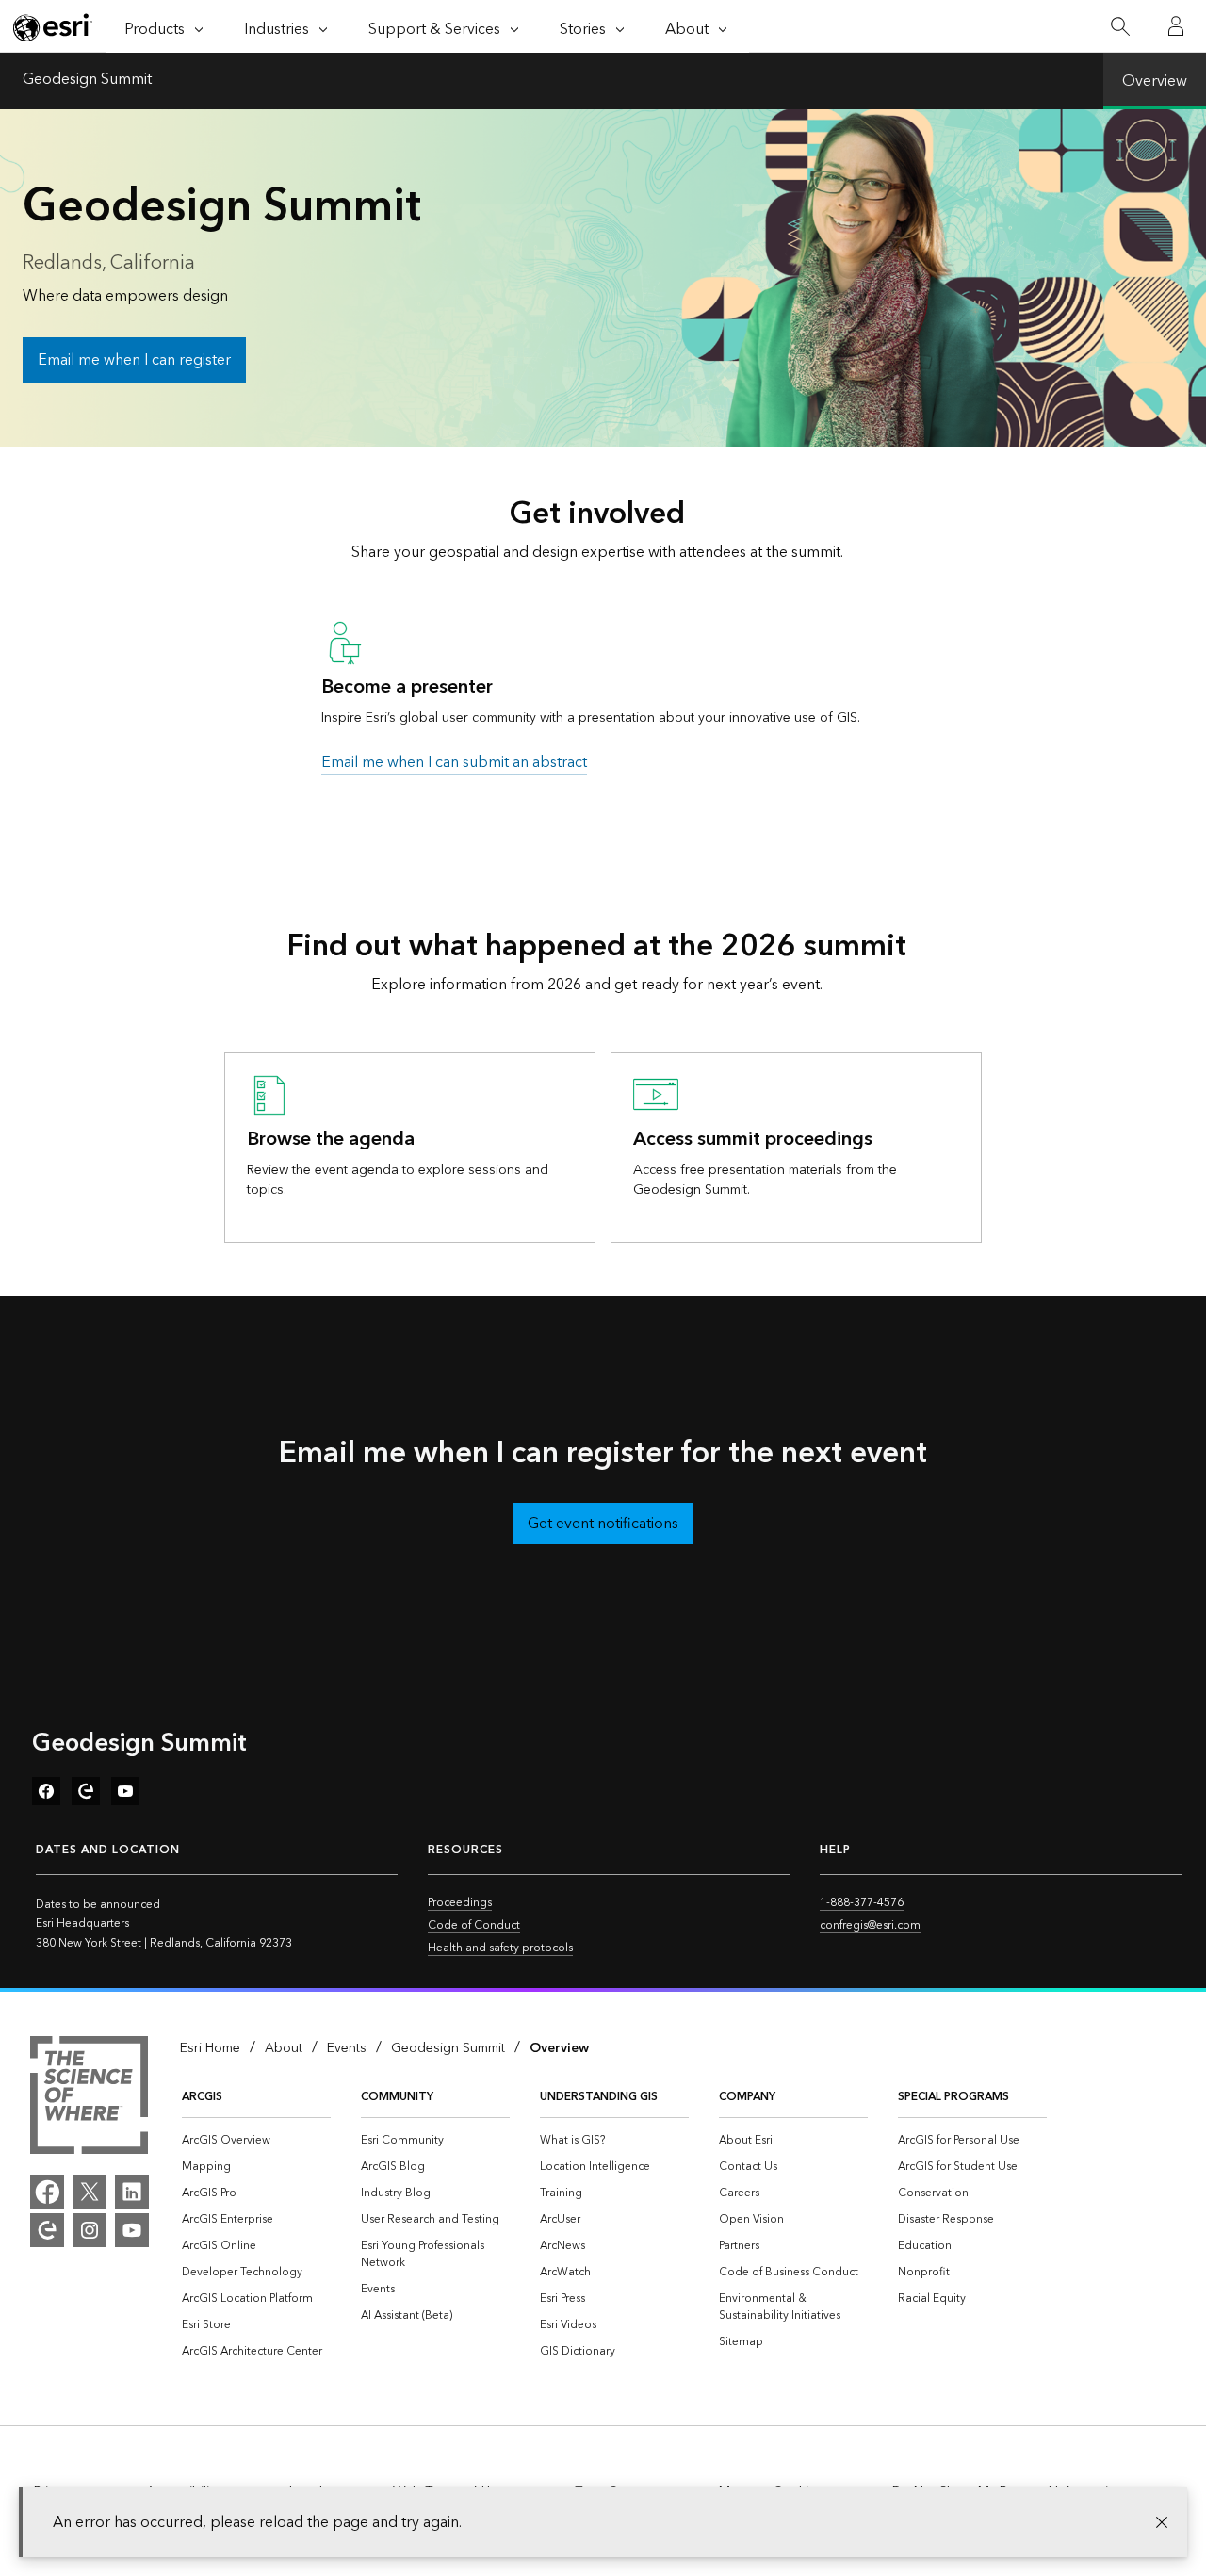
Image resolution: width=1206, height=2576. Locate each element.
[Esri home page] (53, 27)
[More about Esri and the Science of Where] (89, 2098)
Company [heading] (747, 2097)
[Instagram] (90, 2230)
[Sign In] (1176, 26)
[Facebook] (47, 2192)
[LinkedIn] (132, 2192)
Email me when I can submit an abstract (454, 762)
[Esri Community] (47, 2230)
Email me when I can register (134, 360)
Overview (1155, 81)
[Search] (1120, 27)
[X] (90, 2192)
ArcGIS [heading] (202, 2097)
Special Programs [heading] (953, 2097)
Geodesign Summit (87, 81)
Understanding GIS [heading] (599, 2097)
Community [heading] (397, 2097)
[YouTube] (132, 2230)
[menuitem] (256, 2141)
